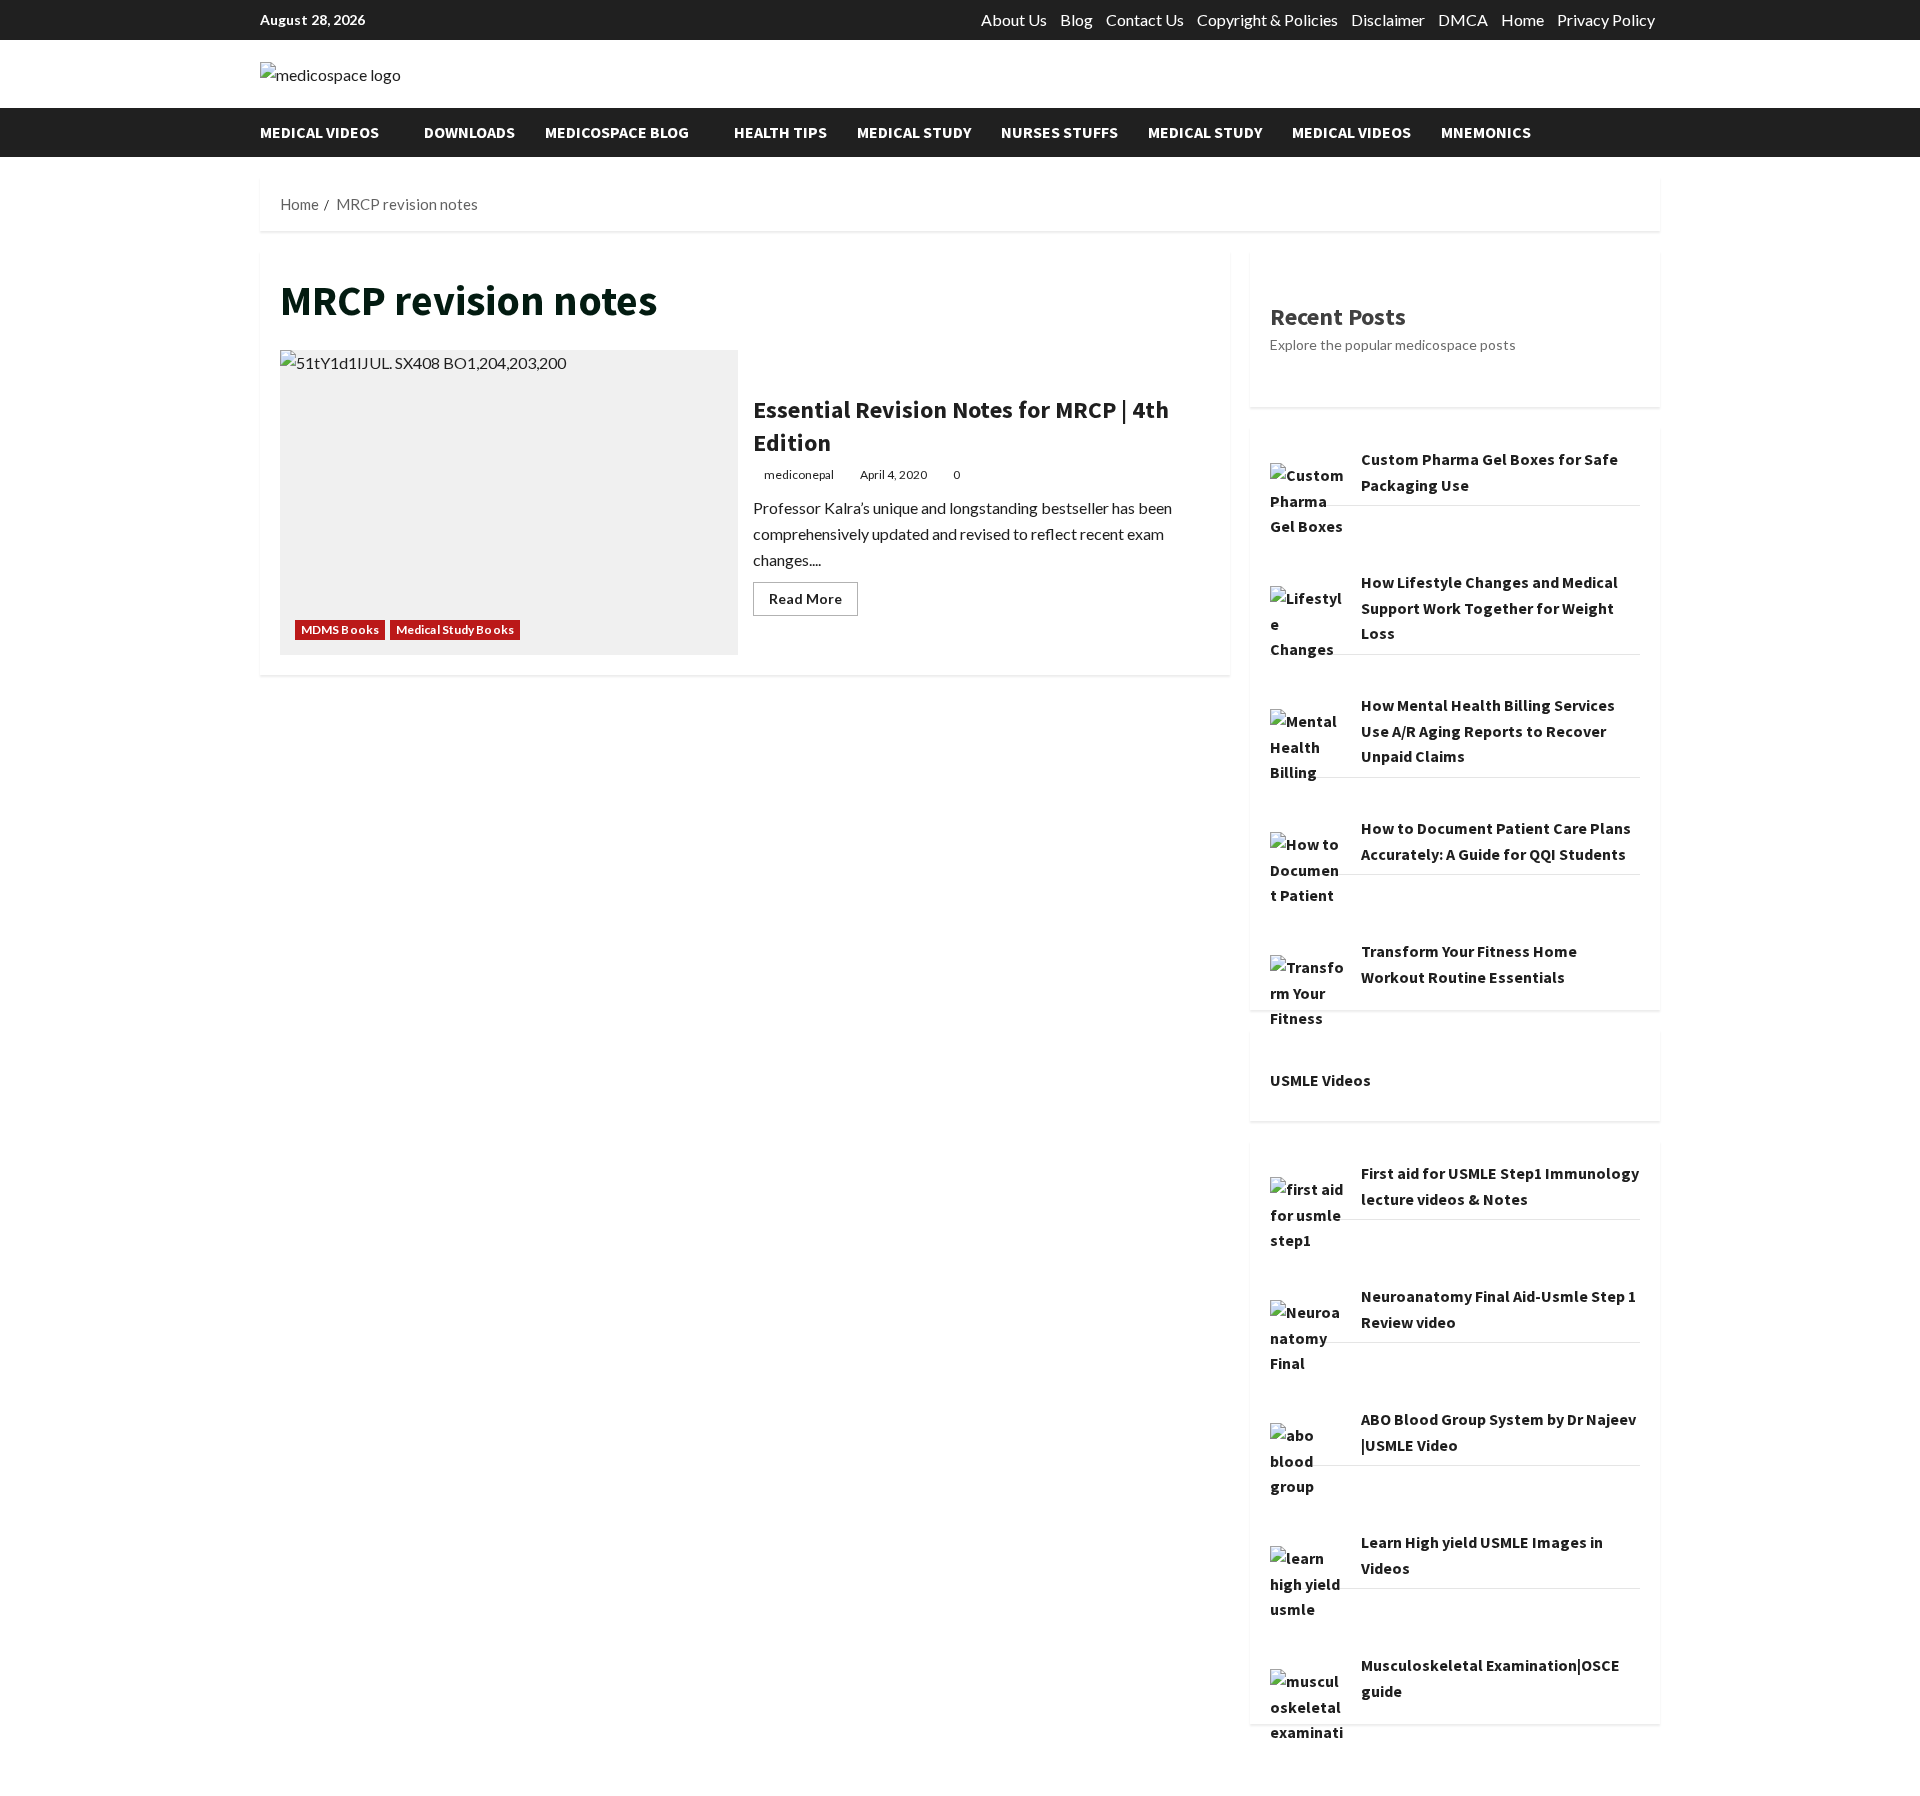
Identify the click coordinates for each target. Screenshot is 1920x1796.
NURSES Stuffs (1059, 132)
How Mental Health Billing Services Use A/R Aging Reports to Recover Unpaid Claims (1488, 730)
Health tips (780, 132)
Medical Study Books (455, 629)
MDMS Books (340, 629)
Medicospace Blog (617, 132)
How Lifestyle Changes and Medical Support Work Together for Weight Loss (1489, 607)
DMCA (1463, 19)
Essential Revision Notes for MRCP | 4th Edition (509, 502)
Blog (1076, 19)
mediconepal (799, 474)
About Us (1014, 19)
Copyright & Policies (1267, 19)
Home (1522, 19)
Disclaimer (1388, 19)
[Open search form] (1654, 132)
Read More (813, 602)
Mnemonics (1486, 132)
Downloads (469, 132)
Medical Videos (319, 132)
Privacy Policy (1606, 19)
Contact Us (1145, 19)
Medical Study (914, 132)
